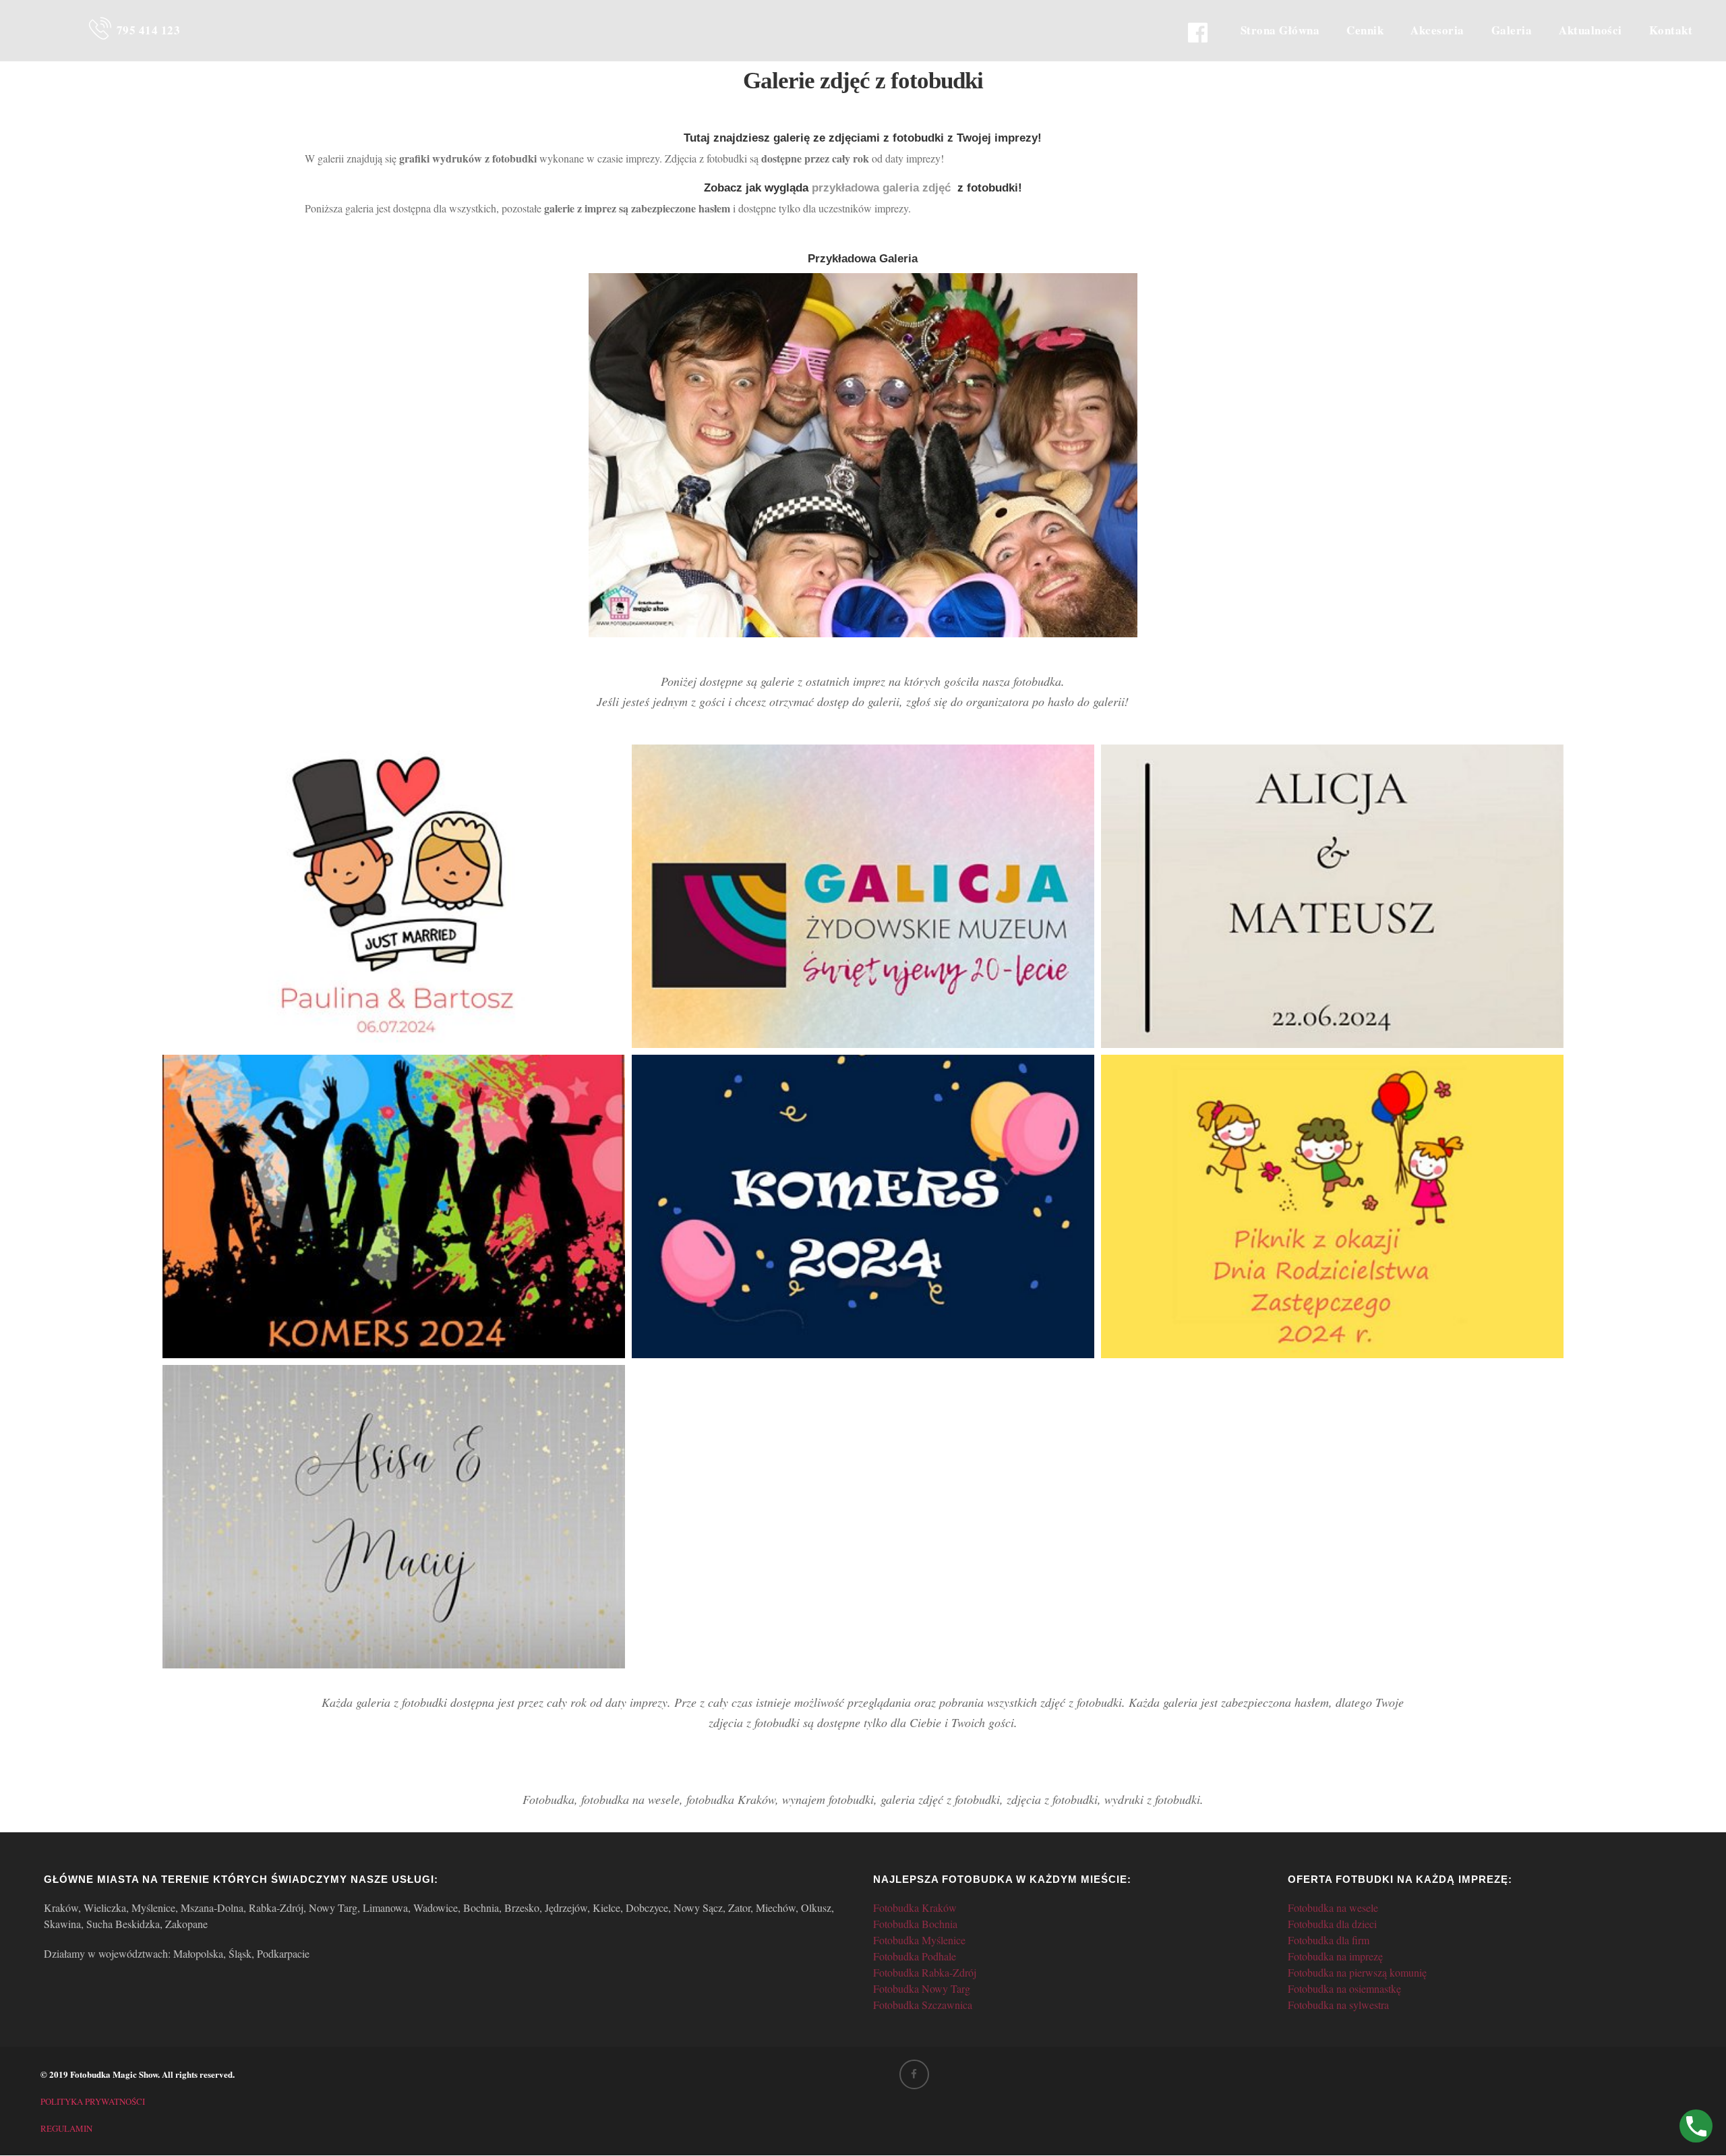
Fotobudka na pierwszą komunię (1357, 1972)
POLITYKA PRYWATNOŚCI (93, 2101)
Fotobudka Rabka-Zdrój (925, 1972)
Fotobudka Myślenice (919, 1940)
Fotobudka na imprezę (1335, 1956)
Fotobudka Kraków (915, 1907)
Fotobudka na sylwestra (1338, 2005)
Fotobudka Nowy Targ (922, 1988)
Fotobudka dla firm (1329, 1940)
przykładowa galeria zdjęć (881, 188)
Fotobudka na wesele (1333, 1907)
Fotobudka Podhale (915, 1956)
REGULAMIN (66, 2128)
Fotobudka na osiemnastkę (1344, 1988)
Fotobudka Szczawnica (923, 2005)
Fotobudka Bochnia (915, 1924)
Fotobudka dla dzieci (1332, 1924)
